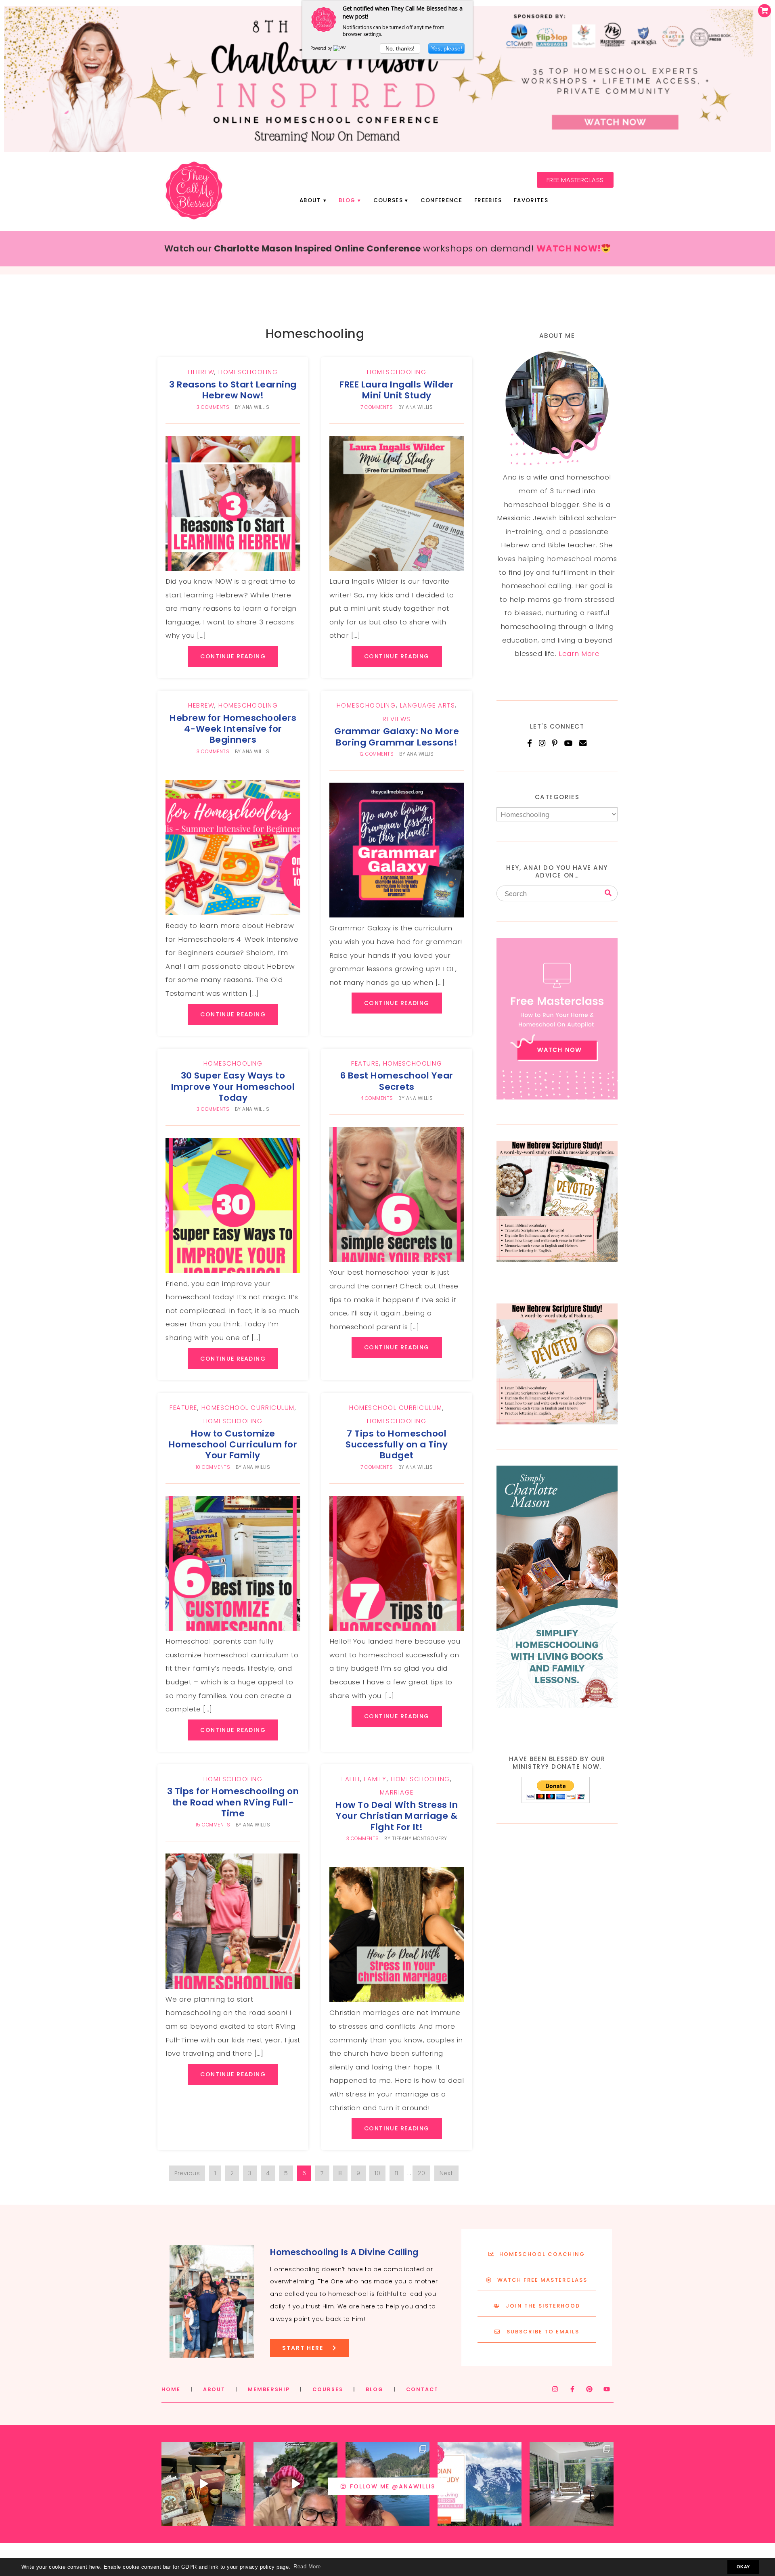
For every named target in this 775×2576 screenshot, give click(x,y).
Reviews (397, 719)
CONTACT (422, 2389)
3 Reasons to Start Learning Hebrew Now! (233, 390)
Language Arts (428, 705)
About (310, 200)
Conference (441, 200)
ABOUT (214, 2389)
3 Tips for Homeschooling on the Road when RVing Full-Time (233, 1802)
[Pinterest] (555, 743)
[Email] (583, 743)
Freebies (488, 200)
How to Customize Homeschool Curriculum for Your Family (233, 1445)
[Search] (608, 893)
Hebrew (201, 372)
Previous (187, 2173)
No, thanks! (400, 48)
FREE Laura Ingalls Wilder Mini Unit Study (397, 390)
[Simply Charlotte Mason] (557, 1705)
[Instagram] (542, 743)
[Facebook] (530, 743)
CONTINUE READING (233, 656)
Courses (388, 200)
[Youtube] (607, 2389)
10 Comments (213, 1467)
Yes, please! (447, 48)
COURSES (328, 2389)
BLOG (375, 2389)
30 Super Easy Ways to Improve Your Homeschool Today (233, 1087)
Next (446, 2173)
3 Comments (213, 407)
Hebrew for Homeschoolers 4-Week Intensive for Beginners (233, 729)
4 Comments (377, 1098)
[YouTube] (569, 743)
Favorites (531, 200)
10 (377, 2173)
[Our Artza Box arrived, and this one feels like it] (203, 2484)
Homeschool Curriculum (248, 1408)
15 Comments (213, 1825)
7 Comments (377, 407)
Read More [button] (307, 2567)
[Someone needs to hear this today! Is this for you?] (295, 2484)
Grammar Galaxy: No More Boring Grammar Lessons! (397, 737)
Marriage (397, 1792)
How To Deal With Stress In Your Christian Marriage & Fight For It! (397, 1816)
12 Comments (377, 754)
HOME (171, 2389)
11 (397, 2173)
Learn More (579, 653)
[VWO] (341, 48)
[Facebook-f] (572, 2389)
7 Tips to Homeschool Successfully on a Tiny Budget (397, 1445)
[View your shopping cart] (765, 11)
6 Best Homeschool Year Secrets (397, 1081)
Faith (351, 1779)
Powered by (322, 48)
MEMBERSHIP (269, 2389)
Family (375, 1779)
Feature (365, 1063)
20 (421, 2173)
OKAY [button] (743, 2567)
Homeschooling (248, 372)
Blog (347, 200)
